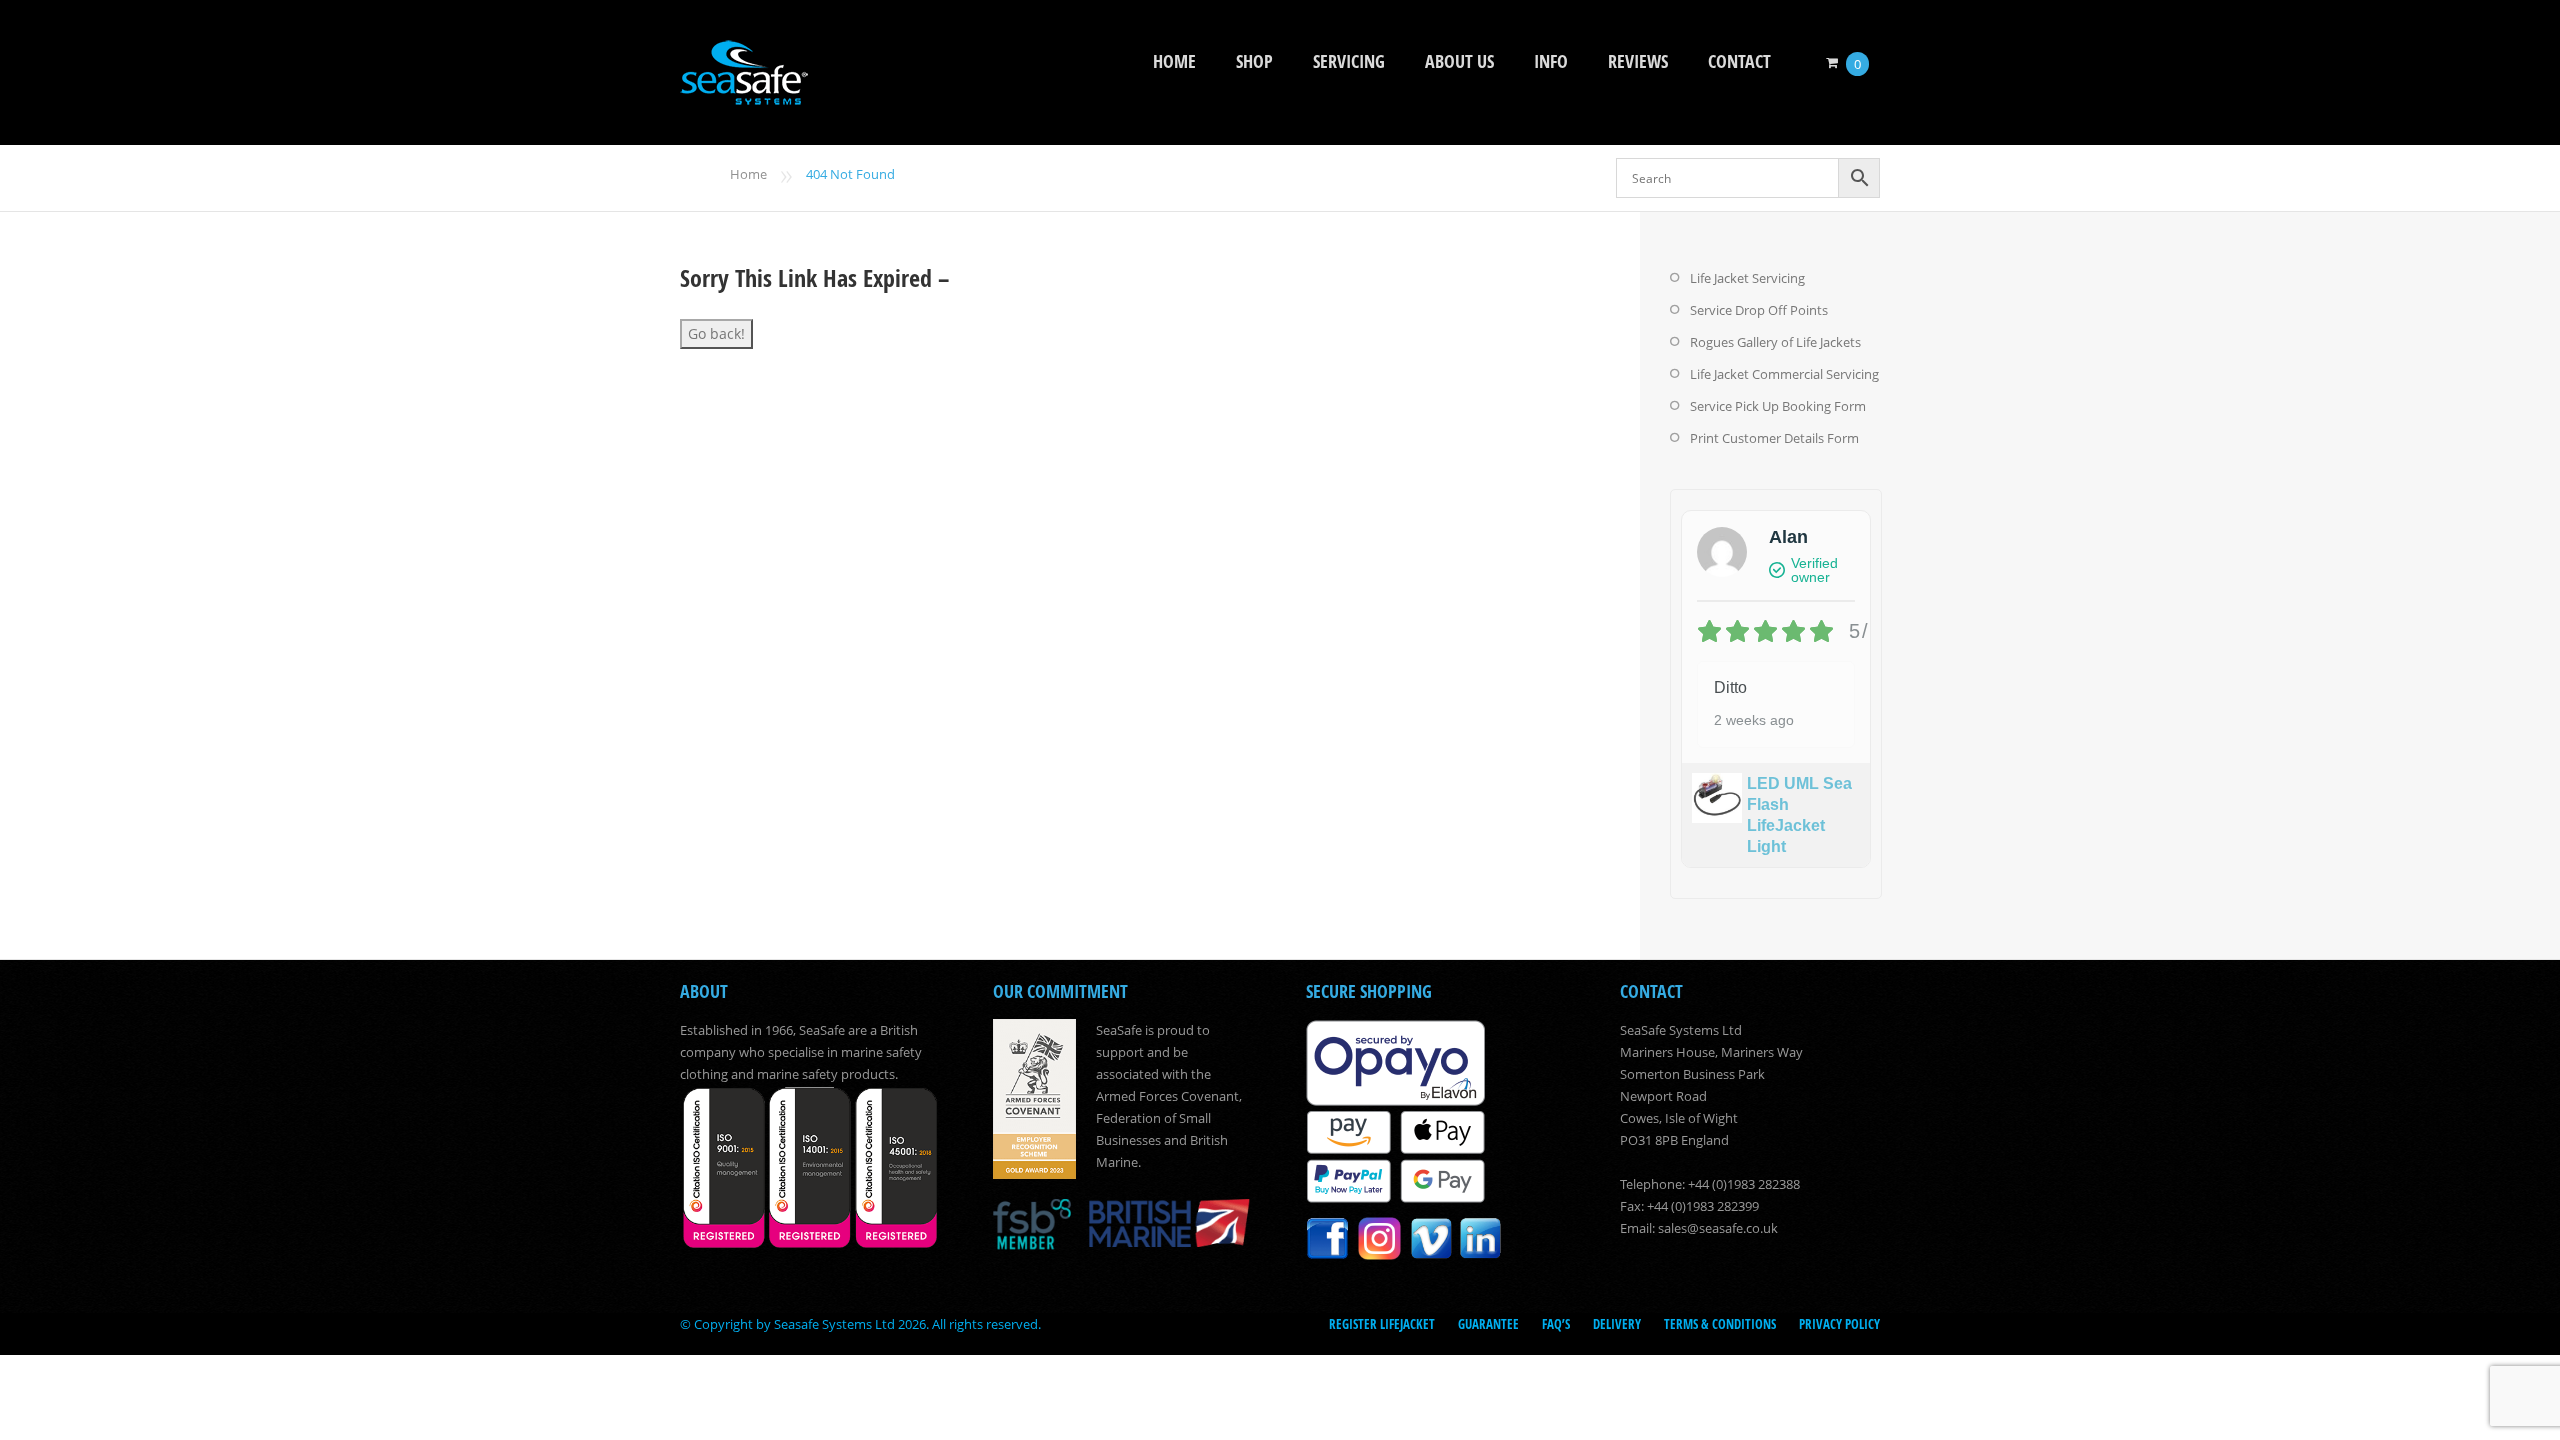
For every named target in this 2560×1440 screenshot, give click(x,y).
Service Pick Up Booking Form (1778, 406)
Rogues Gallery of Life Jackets (1775, 342)
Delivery (1617, 1324)
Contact (1739, 61)
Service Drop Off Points (1759, 310)
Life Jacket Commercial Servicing (1784, 374)
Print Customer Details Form (1774, 438)
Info (1551, 61)
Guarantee (1488, 1324)
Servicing (1349, 61)
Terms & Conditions (1720, 1324)
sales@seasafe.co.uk (1718, 1228)
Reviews (1638, 61)
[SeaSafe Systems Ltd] (744, 91)
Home (1174, 61)
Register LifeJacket (1382, 1324)
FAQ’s (1556, 1324)
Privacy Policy (1839, 1324)
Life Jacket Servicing (1747, 278)
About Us (1459, 61)
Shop (1254, 61)
